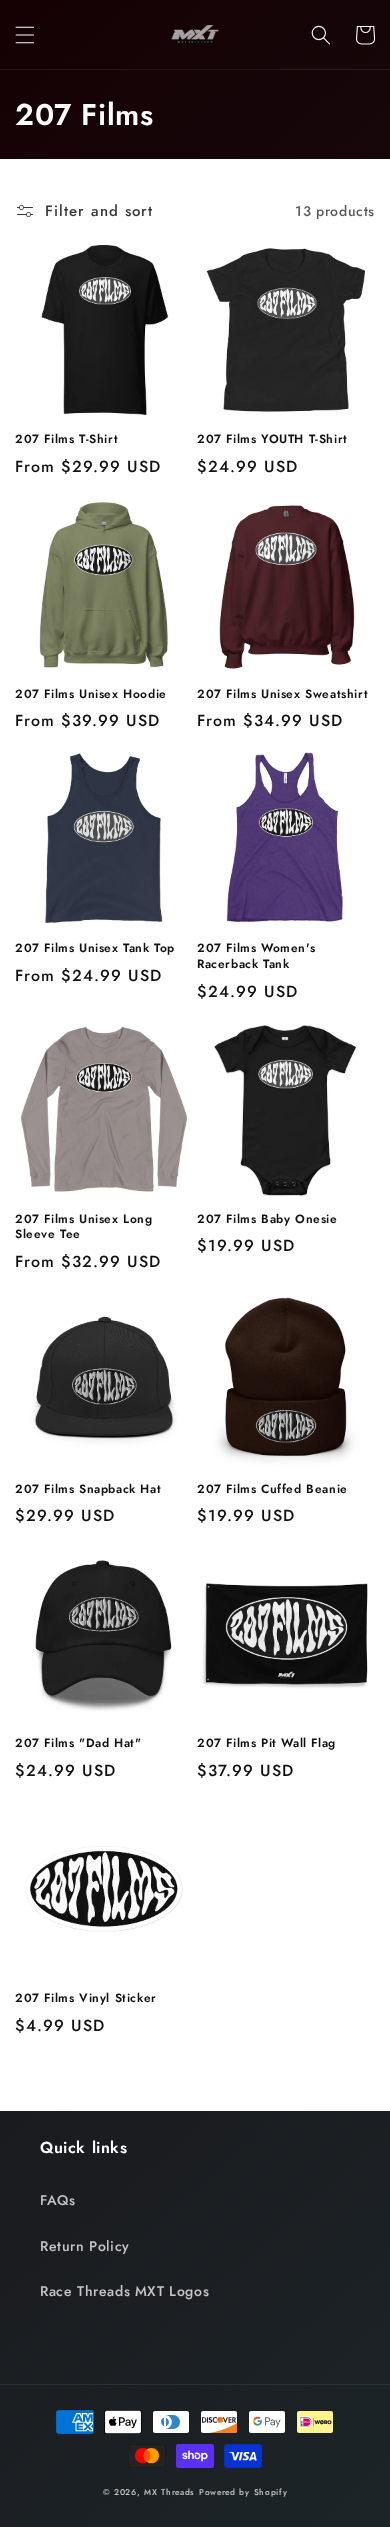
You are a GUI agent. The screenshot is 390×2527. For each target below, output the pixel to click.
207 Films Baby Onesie (267, 1220)
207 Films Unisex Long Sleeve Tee (84, 1227)
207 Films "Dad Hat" (78, 1744)
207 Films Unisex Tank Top (95, 949)
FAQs (57, 2200)
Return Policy (85, 2246)
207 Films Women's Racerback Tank (256, 956)
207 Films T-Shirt (66, 440)
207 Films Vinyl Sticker (86, 1999)
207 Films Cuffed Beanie (272, 1490)
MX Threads (169, 2492)
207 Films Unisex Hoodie (91, 695)
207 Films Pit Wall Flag (266, 1744)
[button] (25, 35)
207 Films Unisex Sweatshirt (282, 695)
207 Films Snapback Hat (88, 1490)
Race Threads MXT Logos (124, 2291)
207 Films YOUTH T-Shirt (272, 440)
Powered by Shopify (243, 2492)
